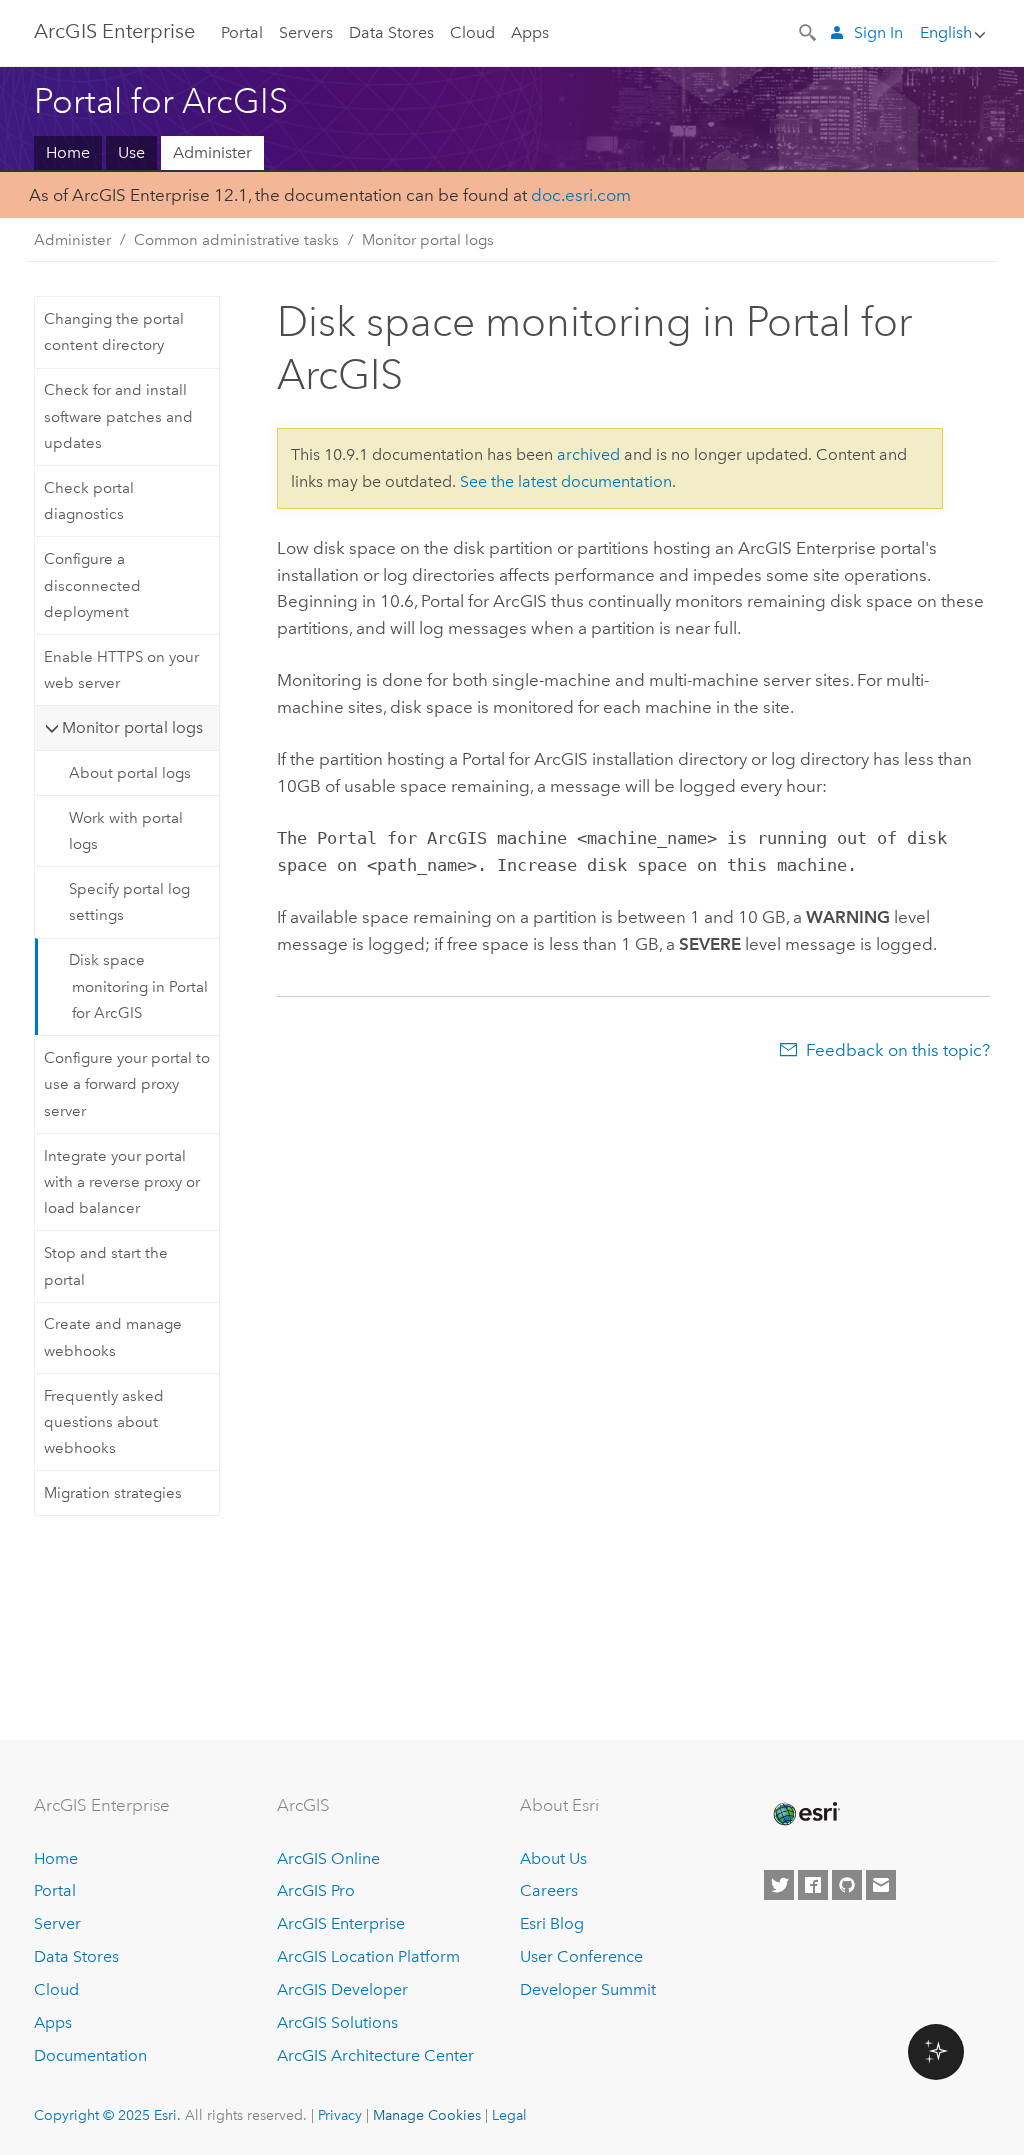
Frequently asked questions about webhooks (104, 1422)
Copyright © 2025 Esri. (107, 2115)
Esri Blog (552, 1923)
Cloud (472, 32)
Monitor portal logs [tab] (132, 727)
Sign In (878, 32)
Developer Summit (588, 1989)
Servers (306, 32)
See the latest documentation (566, 481)
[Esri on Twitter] (779, 1885)
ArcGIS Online (328, 1858)
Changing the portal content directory (114, 332)
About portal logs (130, 773)
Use (131, 152)
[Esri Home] (805, 1814)
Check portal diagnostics (89, 501)
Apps (530, 32)
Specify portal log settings (129, 902)
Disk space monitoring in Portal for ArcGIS (138, 986)
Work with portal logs (126, 831)
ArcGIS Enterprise (114, 31)
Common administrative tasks (236, 240)
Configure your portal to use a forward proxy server (127, 1084)
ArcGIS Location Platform (368, 1956)
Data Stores (391, 32)
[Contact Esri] (881, 1885)
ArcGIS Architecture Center (375, 2055)
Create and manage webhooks (113, 1337)
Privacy (340, 2115)
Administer (212, 152)
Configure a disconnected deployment (92, 585)
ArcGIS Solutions (337, 2022)
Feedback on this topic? (898, 1050)
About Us (553, 1858)
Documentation (90, 2055)
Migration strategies (113, 1493)
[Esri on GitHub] (847, 1885)
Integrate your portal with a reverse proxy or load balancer (122, 1182)
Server (57, 1923)
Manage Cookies (427, 2115)
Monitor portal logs (428, 240)
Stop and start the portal (106, 1266)
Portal (242, 32)
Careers (549, 1890)
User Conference (581, 1956)
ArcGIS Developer (342, 1989)
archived (588, 454)
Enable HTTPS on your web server (121, 670)
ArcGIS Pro (316, 1890)
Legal (509, 2115)
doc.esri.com (581, 195)
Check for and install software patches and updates (118, 416)
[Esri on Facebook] (813, 1885)
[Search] (809, 31)
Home (68, 152)
